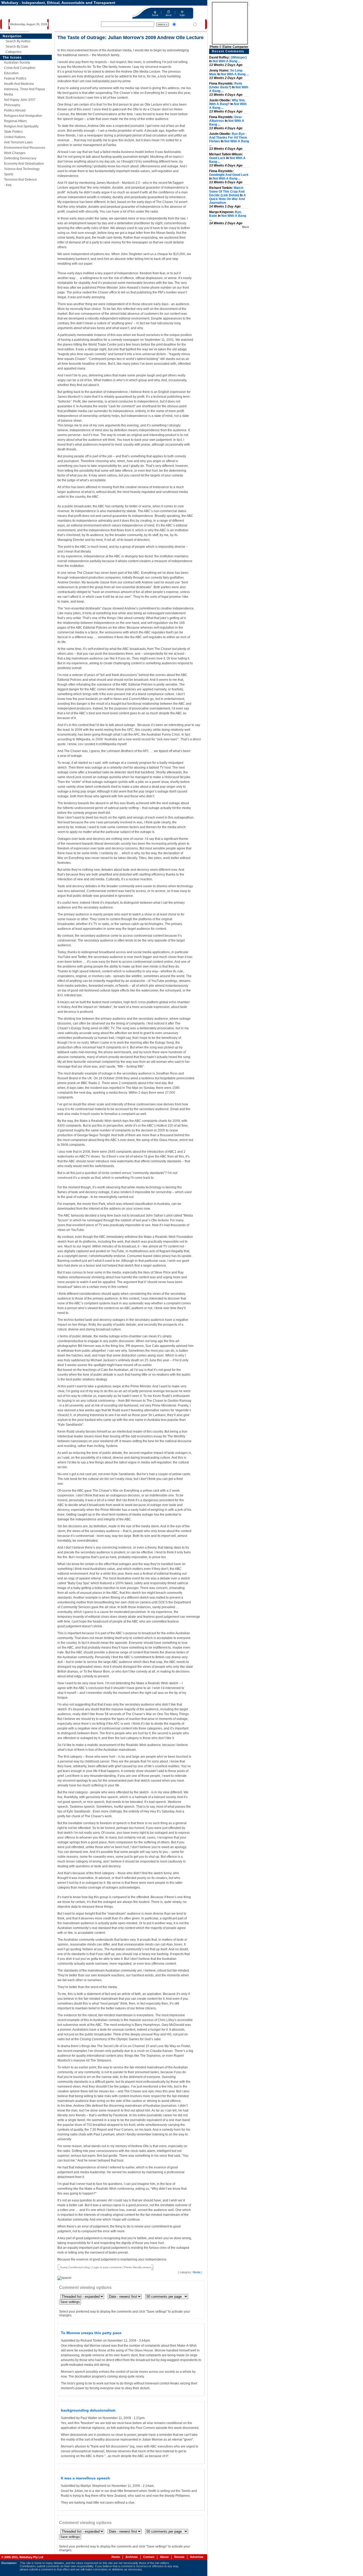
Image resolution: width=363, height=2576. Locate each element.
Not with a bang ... (227, 61)
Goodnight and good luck (229, 175)
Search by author (18, 41)
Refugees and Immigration (23, 116)
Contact (149, 2557)
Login (96, 2267)
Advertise (197, 2557)
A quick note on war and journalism (227, 199)
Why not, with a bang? (227, 102)
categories (14, 52)
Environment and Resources (25, 148)
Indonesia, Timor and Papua (24, 89)
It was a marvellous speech (85, 2478)
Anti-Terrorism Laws (18, 142)
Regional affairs (15, 121)
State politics (13, 132)
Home (116, 2557)
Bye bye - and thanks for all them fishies (228, 138)
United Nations (15, 137)
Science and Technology (22, 169)
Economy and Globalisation (24, 164)
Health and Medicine (19, 84)
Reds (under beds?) (226, 85)
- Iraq (8, 185)
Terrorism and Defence (20, 180)
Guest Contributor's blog (75, 2267)
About (164, 2557)
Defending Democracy (20, 158)
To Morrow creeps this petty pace (91, 2333)
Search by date (17, 47)
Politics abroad (15, 110)
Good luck (217, 158)
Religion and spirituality (21, 126)
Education (11, 73)
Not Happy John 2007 (20, 100)
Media (9, 94)
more (246, 227)
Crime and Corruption (20, 68)
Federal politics (15, 78)
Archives (132, 2557)
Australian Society (17, 63)
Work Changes (15, 153)
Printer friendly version (138, 2267)
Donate (179, 2557)
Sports (9, 174)
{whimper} (239, 57)
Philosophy (12, 105)
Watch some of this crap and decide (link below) (227, 192)
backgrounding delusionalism (88, 2410)
